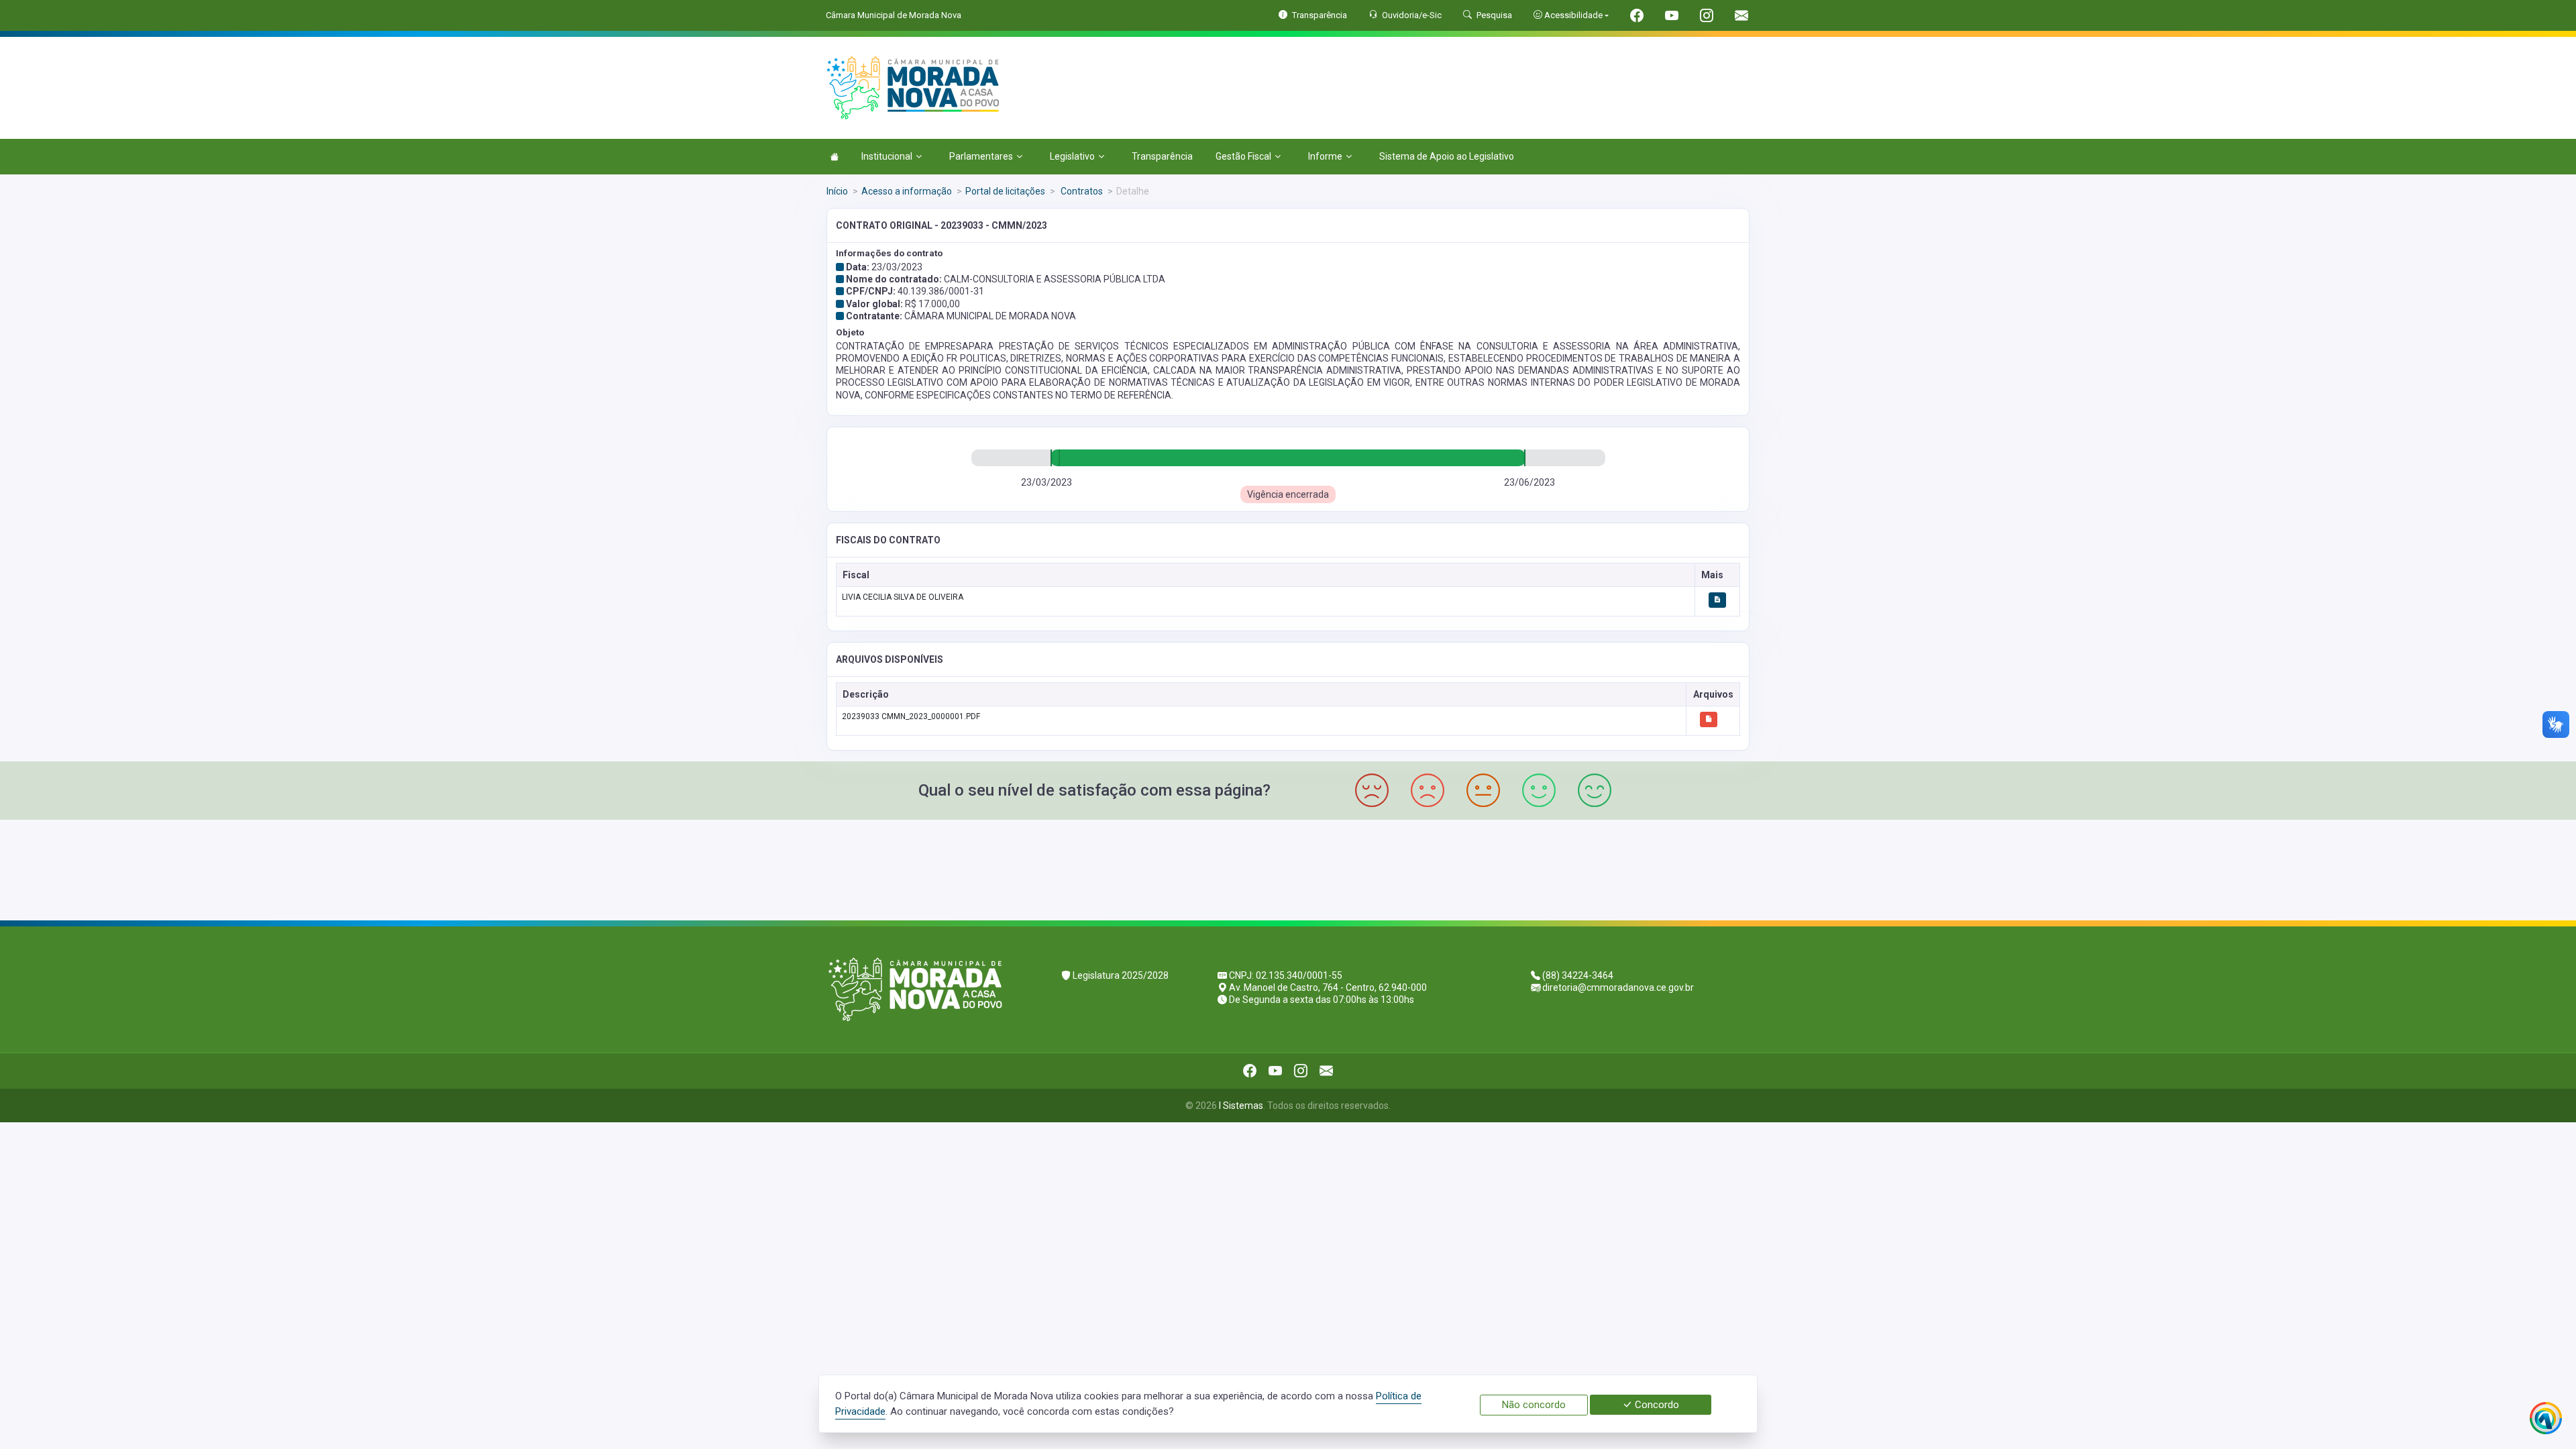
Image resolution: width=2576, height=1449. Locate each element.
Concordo (1656, 1405)
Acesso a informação (907, 191)
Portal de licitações (1005, 191)
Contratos (1081, 191)
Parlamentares (981, 156)
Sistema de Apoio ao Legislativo (1447, 156)
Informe (1325, 156)
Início (837, 191)
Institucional (887, 156)
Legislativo (1072, 156)
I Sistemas (1241, 1106)
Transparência (1162, 156)
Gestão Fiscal (1243, 156)
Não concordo (1534, 1405)
